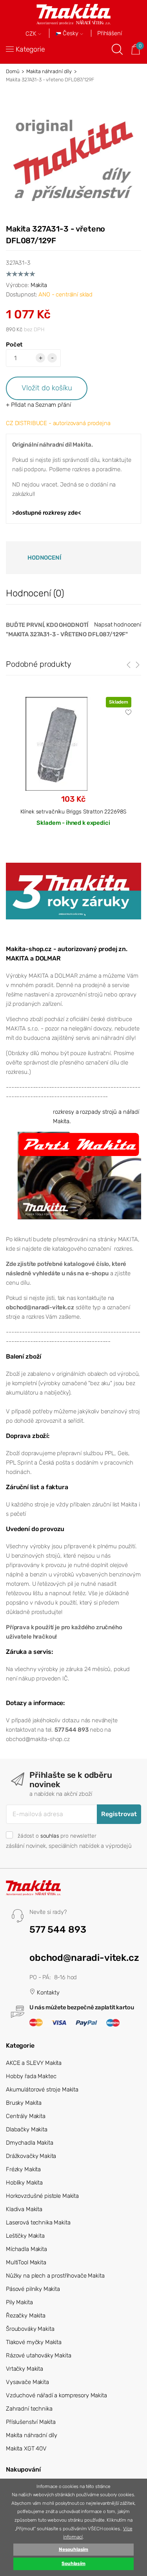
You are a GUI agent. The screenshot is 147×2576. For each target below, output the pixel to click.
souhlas (50, 1836)
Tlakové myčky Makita (34, 2342)
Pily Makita (19, 2302)
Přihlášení (110, 33)
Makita (39, 285)
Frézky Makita (23, 2169)
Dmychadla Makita (30, 2143)
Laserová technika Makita (38, 2222)
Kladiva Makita (24, 2209)
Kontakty (47, 1993)
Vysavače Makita (27, 2382)
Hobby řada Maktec (31, 2076)
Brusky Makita (24, 2103)
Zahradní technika (29, 2409)
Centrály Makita (26, 2116)
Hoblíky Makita (24, 2183)
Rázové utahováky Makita (39, 2355)
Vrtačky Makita (24, 2369)
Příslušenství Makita (31, 2422)
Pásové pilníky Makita (33, 2289)
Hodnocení (44, 558)
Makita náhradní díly (49, 71)
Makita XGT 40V (26, 2449)
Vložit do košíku (47, 388)
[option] (73, 768)
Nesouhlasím (73, 2549)
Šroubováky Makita (30, 2329)
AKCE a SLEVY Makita (34, 2063)
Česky (71, 33)
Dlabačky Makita (27, 2129)
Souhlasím (73, 2563)
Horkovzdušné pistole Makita (42, 2196)
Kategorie (30, 49)
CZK (32, 34)
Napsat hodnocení (118, 625)
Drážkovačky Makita (31, 2156)
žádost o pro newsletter (57, 1836)
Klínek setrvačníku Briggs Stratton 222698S (73, 811)
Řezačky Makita (26, 2316)
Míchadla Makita (26, 2249)
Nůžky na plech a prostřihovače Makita (55, 2276)
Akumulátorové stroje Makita (42, 2090)
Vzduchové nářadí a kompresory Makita (56, 2395)
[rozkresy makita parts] (79, 1175)
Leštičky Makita (25, 2236)
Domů (13, 71)
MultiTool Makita (26, 2262)
